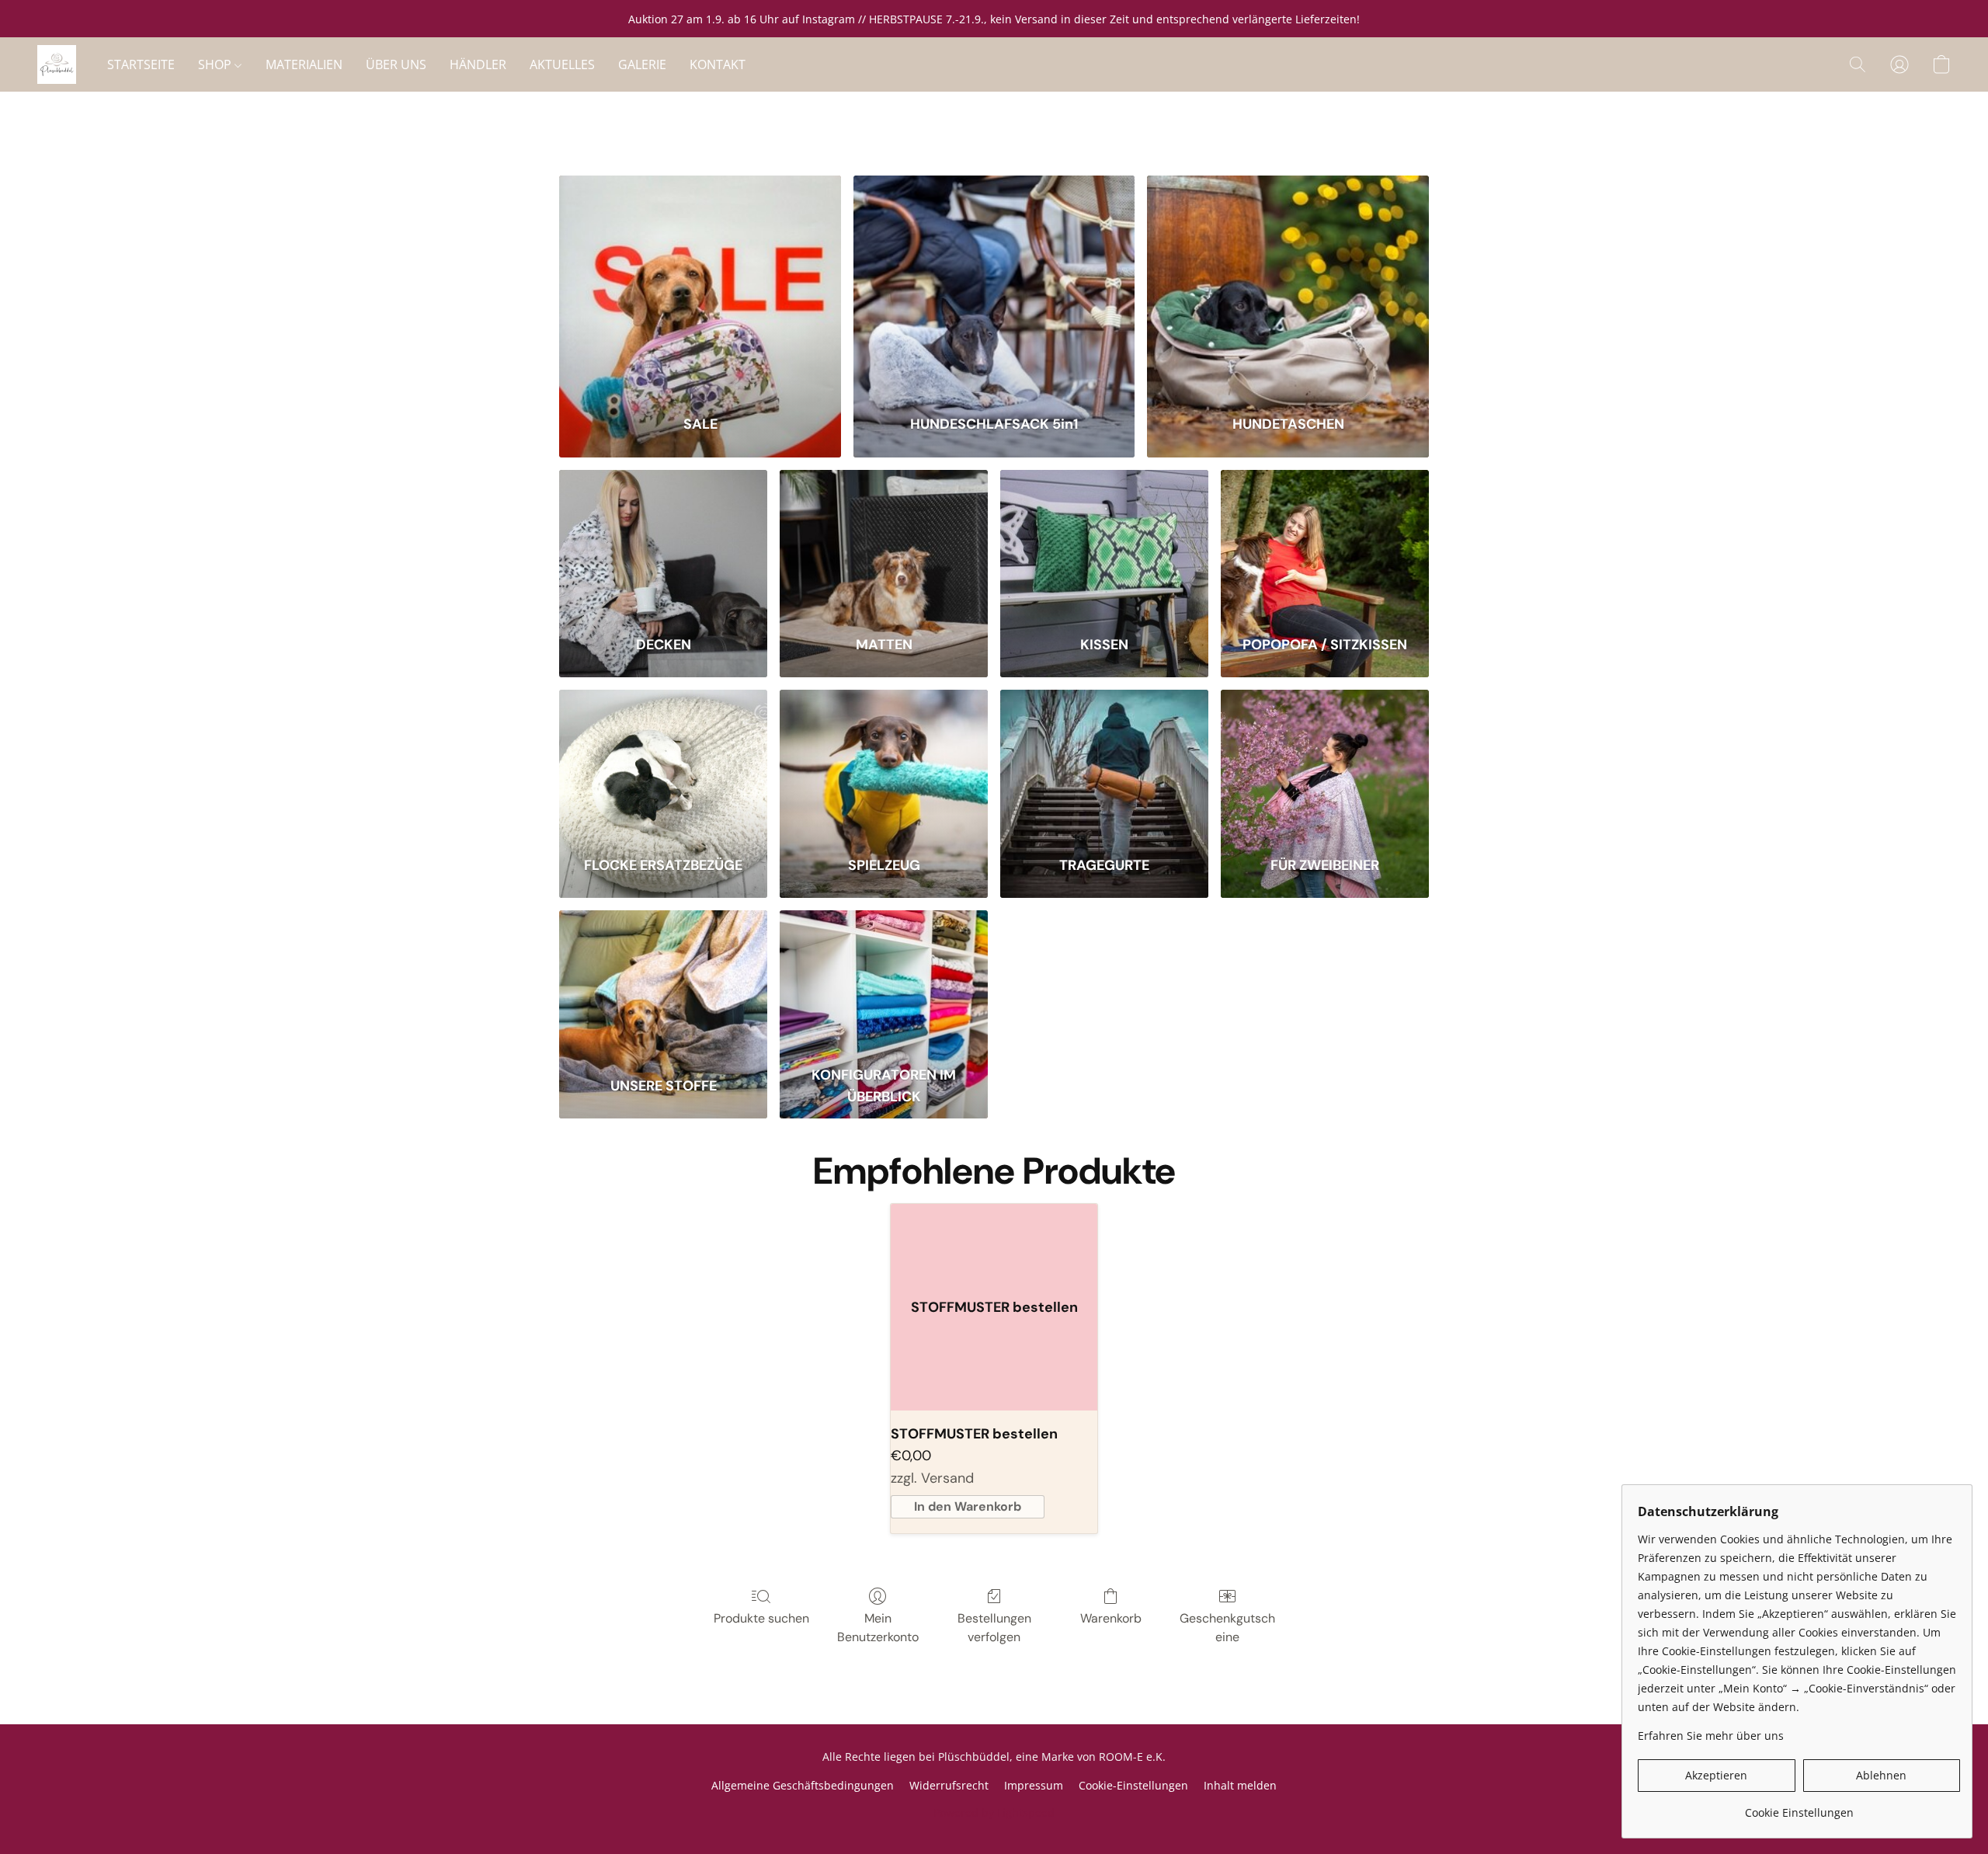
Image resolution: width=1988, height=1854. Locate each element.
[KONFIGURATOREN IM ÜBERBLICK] (884, 984)
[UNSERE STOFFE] (663, 984)
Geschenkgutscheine (1227, 1628)
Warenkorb (1111, 1618)
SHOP (216, 64)
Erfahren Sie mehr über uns (1711, 1736)
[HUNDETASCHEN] (1288, 285)
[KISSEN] (1104, 543)
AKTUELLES (562, 64)
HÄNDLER (478, 64)
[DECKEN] (663, 543)
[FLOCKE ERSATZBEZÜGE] (663, 763)
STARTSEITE (141, 64)
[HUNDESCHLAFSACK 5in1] (994, 285)
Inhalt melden (1240, 1785)
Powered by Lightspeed (994, 1812)
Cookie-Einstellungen (1133, 1785)
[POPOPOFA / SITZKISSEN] (1325, 543)
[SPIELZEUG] (884, 763)
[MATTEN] (884, 543)
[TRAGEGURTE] (1104, 763)
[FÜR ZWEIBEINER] (1325, 763)
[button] (57, 64)
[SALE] (700, 285)
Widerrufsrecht (949, 1785)
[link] (1799, 1807)
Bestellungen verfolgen (994, 1628)
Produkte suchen (761, 1618)
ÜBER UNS (396, 64)
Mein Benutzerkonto (878, 1628)
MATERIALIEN (304, 64)
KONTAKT (718, 64)
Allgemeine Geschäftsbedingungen (803, 1785)
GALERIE (642, 64)
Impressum (1034, 1785)
